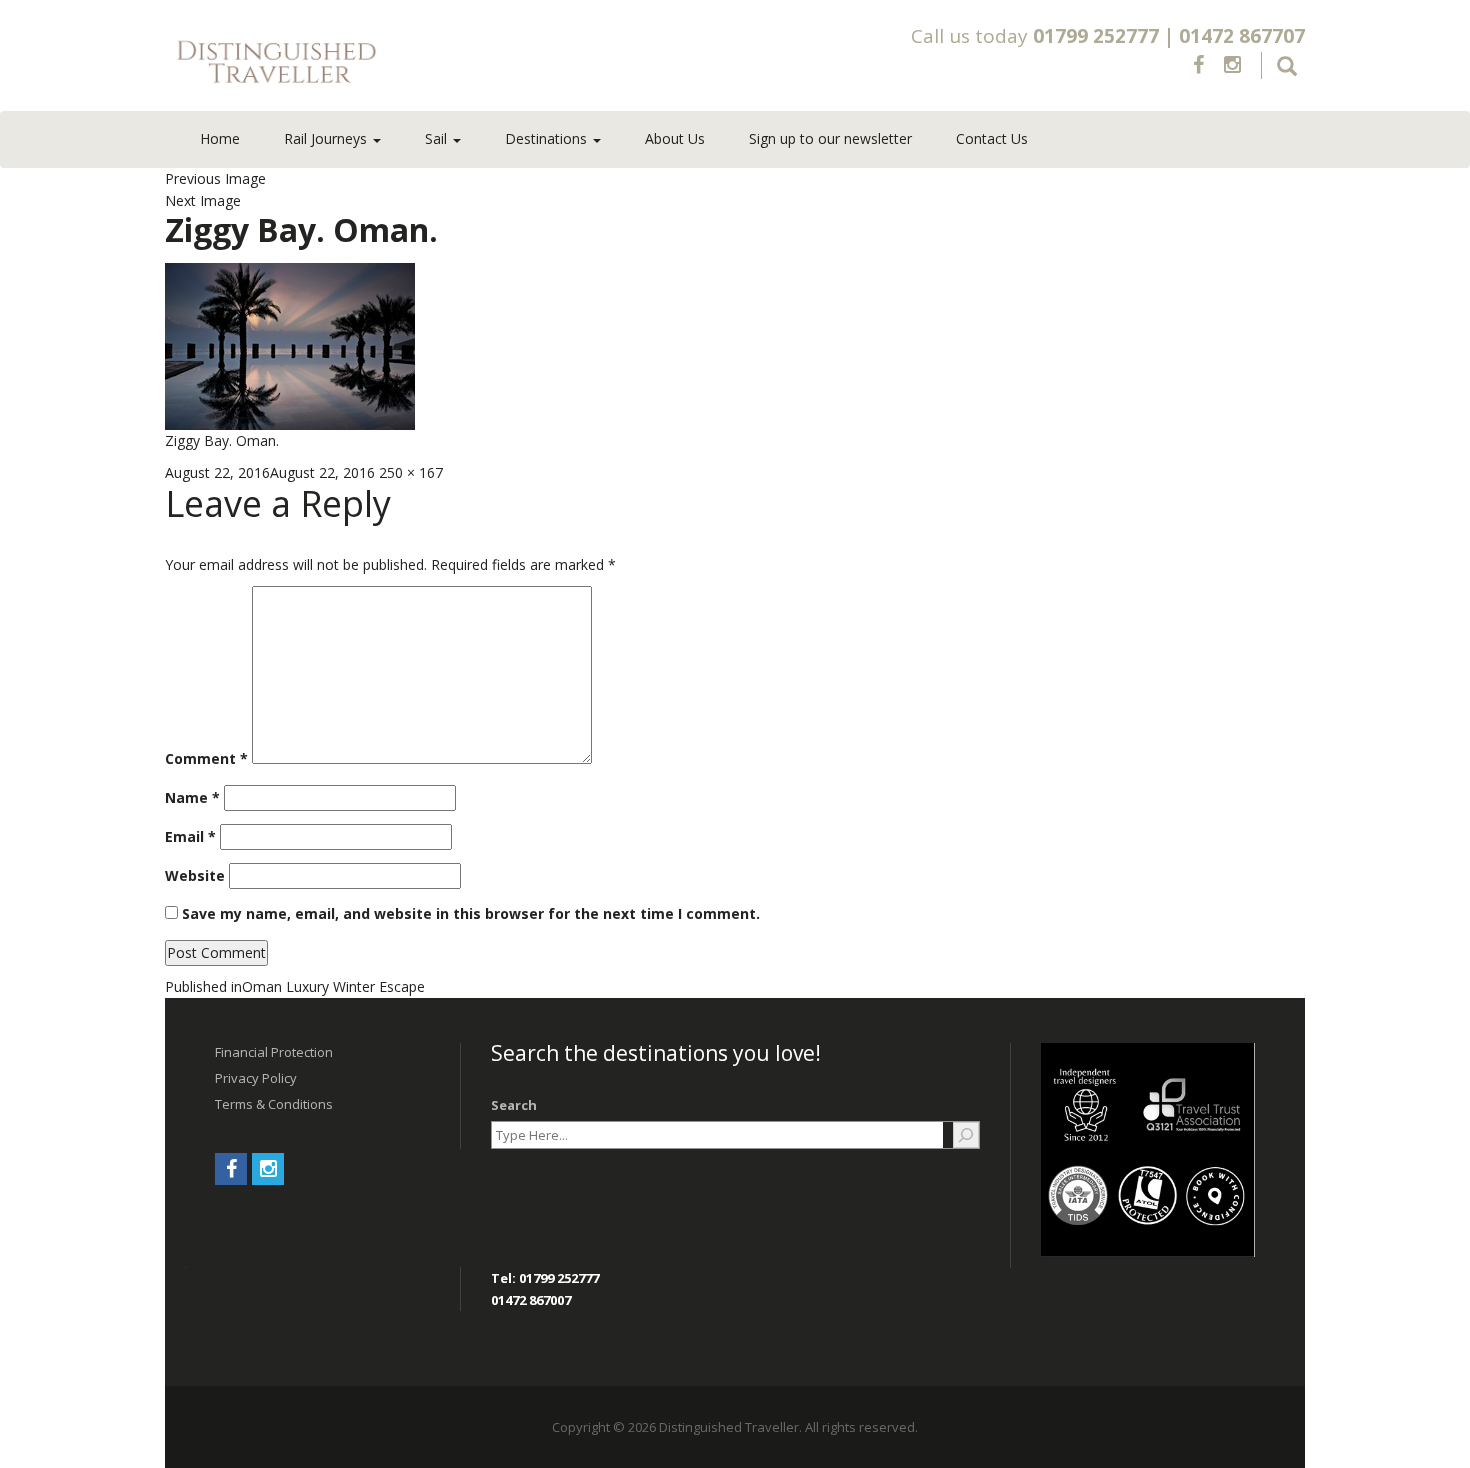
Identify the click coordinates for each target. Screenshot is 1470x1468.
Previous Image (215, 178)
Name (192, 797)
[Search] (966, 1135)
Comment (206, 758)
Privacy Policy (256, 1078)
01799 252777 (1096, 36)
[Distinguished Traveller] (394, 63)
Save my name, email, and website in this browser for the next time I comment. (471, 913)
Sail (438, 138)
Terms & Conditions (274, 1104)
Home (220, 138)
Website (195, 875)
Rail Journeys (327, 138)
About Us (675, 138)
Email (190, 836)
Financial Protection (274, 1052)
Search (514, 1105)
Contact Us (992, 138)
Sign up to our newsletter (830, 138)
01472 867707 (1242, 36)
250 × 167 (411, 472)
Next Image (203, 200)
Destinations (548, 138)
